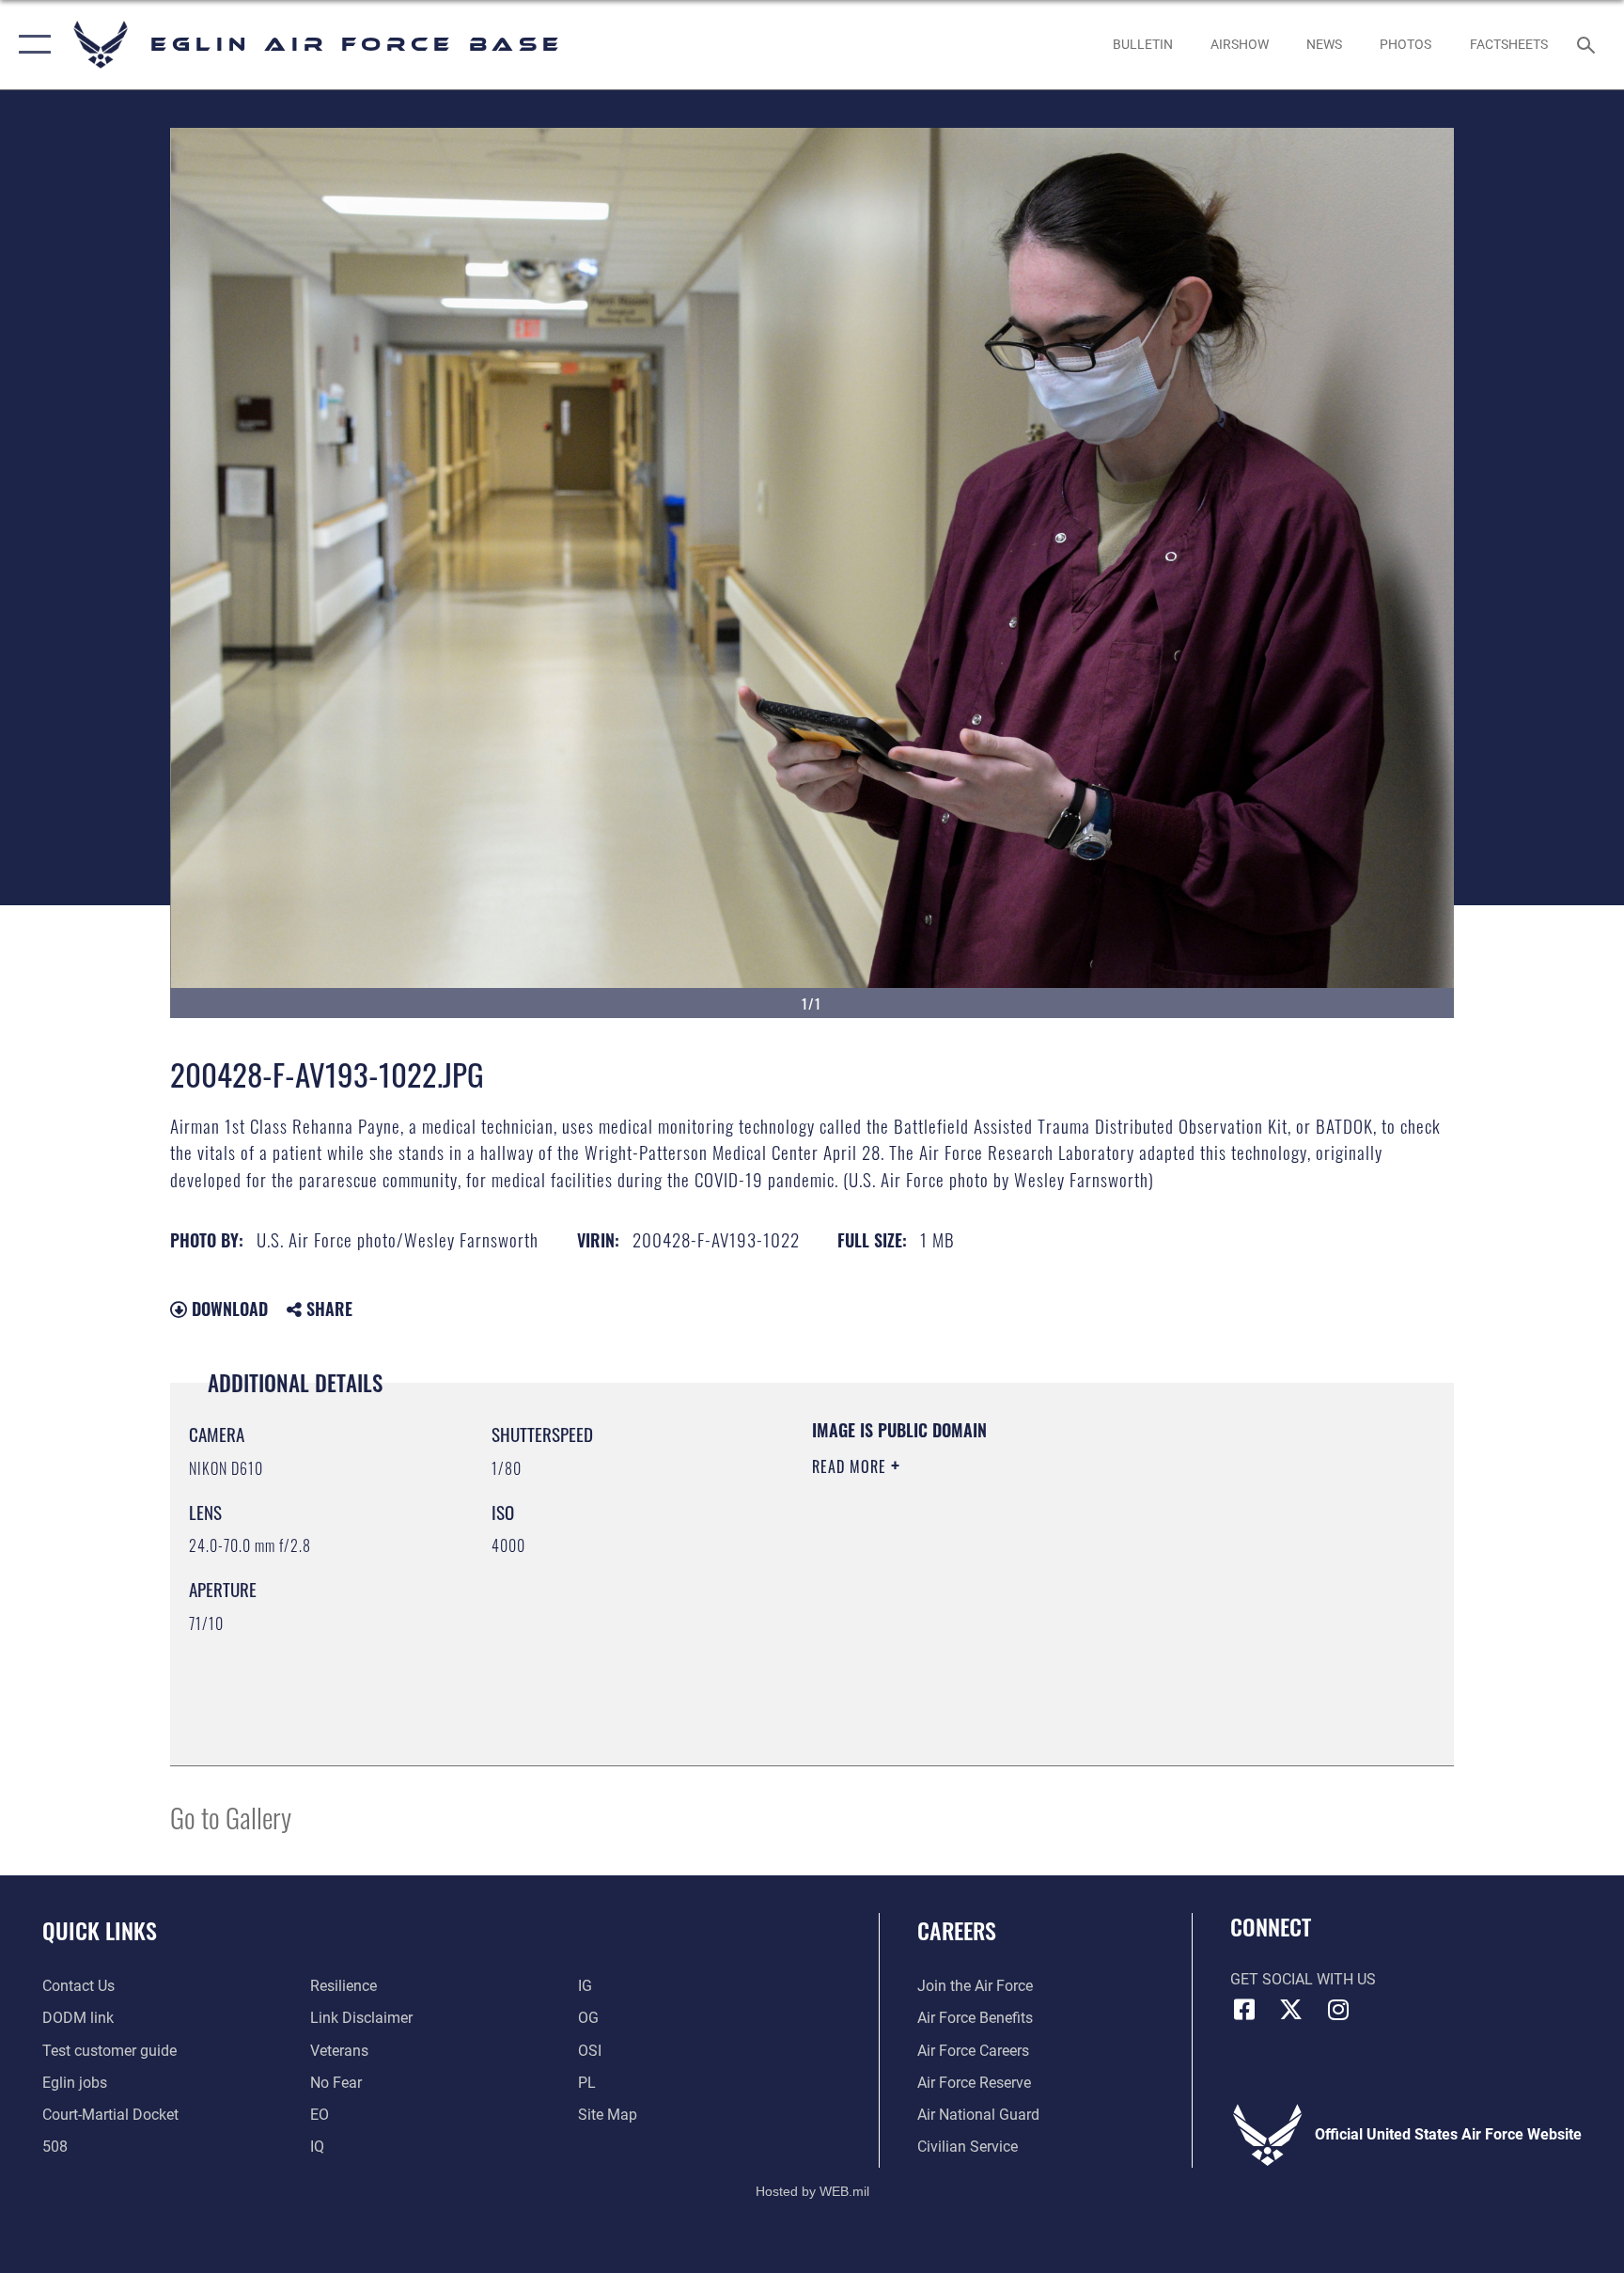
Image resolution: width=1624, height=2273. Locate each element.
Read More (851, 1466)
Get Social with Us (1303, 1979)
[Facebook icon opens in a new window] (1244, 2010)
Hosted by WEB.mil (812, 2191)
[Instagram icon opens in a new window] (1338, 2010)
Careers (957, 1930)
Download (227, 1309)
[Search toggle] (1588, 44)
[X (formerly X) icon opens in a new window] (1291, 2010)
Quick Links (100, 1930)
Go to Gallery (231, 1817)
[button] (31, 45)
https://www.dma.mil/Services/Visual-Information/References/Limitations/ (1032, 1586)
